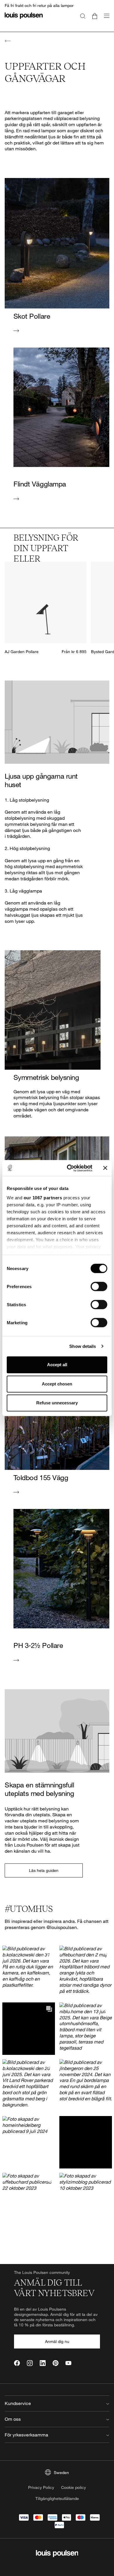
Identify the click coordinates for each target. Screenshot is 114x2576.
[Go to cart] (95, 16)
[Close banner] (105, 1168)
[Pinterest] (56, 2363)
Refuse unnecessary (57, 1403)
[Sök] (83, 16)
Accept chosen (57, 1384)
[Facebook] (17, 2363)
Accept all (57, 1365)
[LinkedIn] (43, 2363)
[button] (28, 1972)
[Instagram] (30, 2363)
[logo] (24, 19)
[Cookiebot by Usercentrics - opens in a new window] (69, 1168)
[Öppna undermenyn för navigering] (105, 19)
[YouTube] (68, 2363)
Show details (83, 1346)
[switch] (99, 1286)
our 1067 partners (43, 1198)
